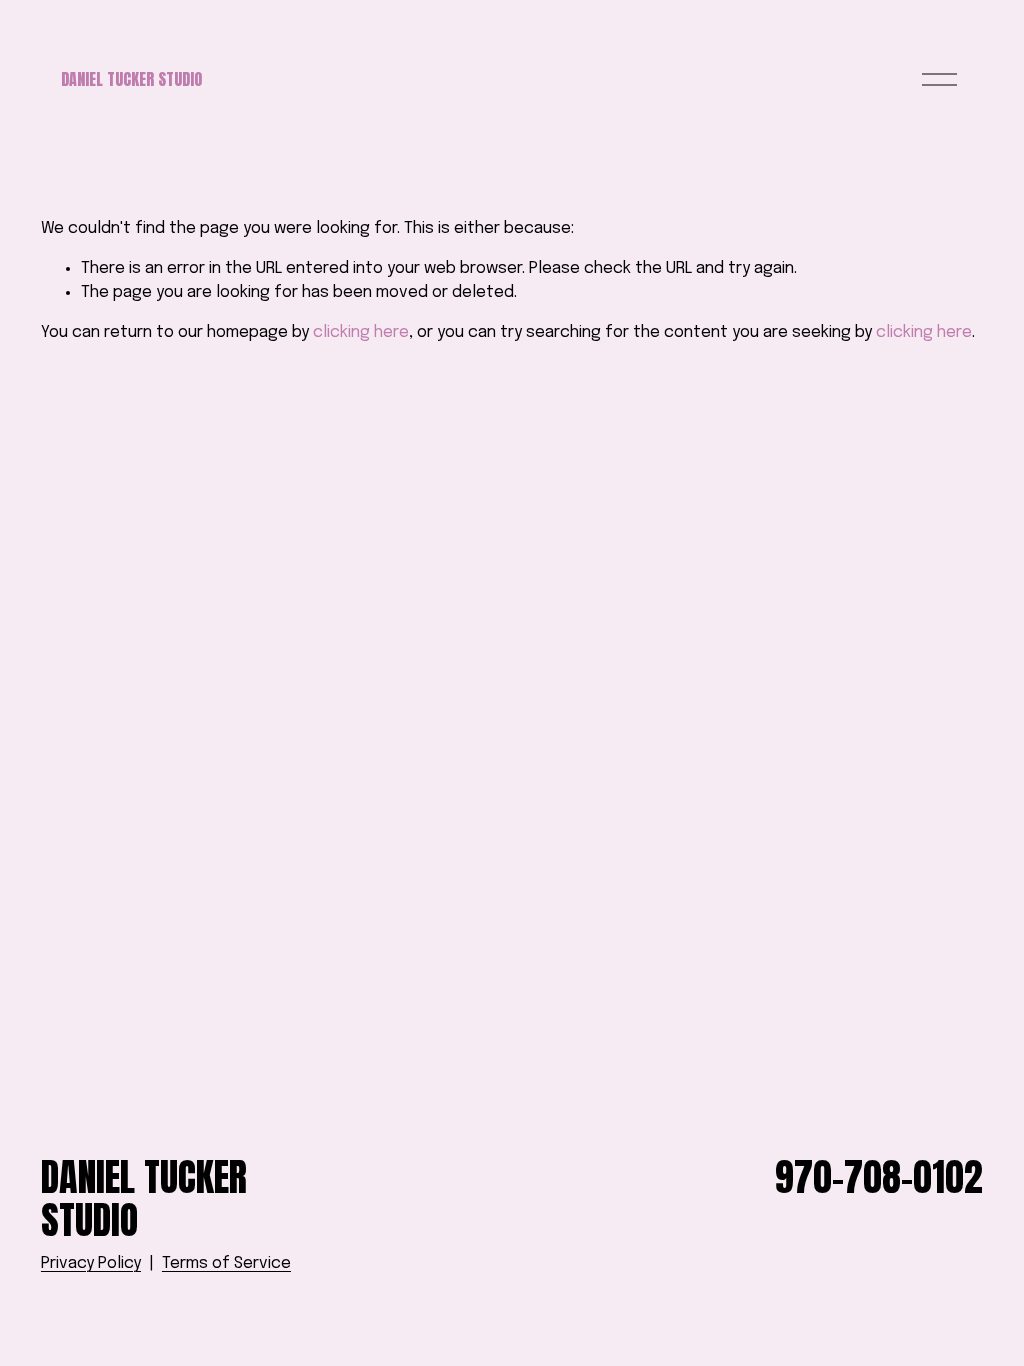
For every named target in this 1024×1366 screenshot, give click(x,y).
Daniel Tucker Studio (131, 79)
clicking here (361, 332)
